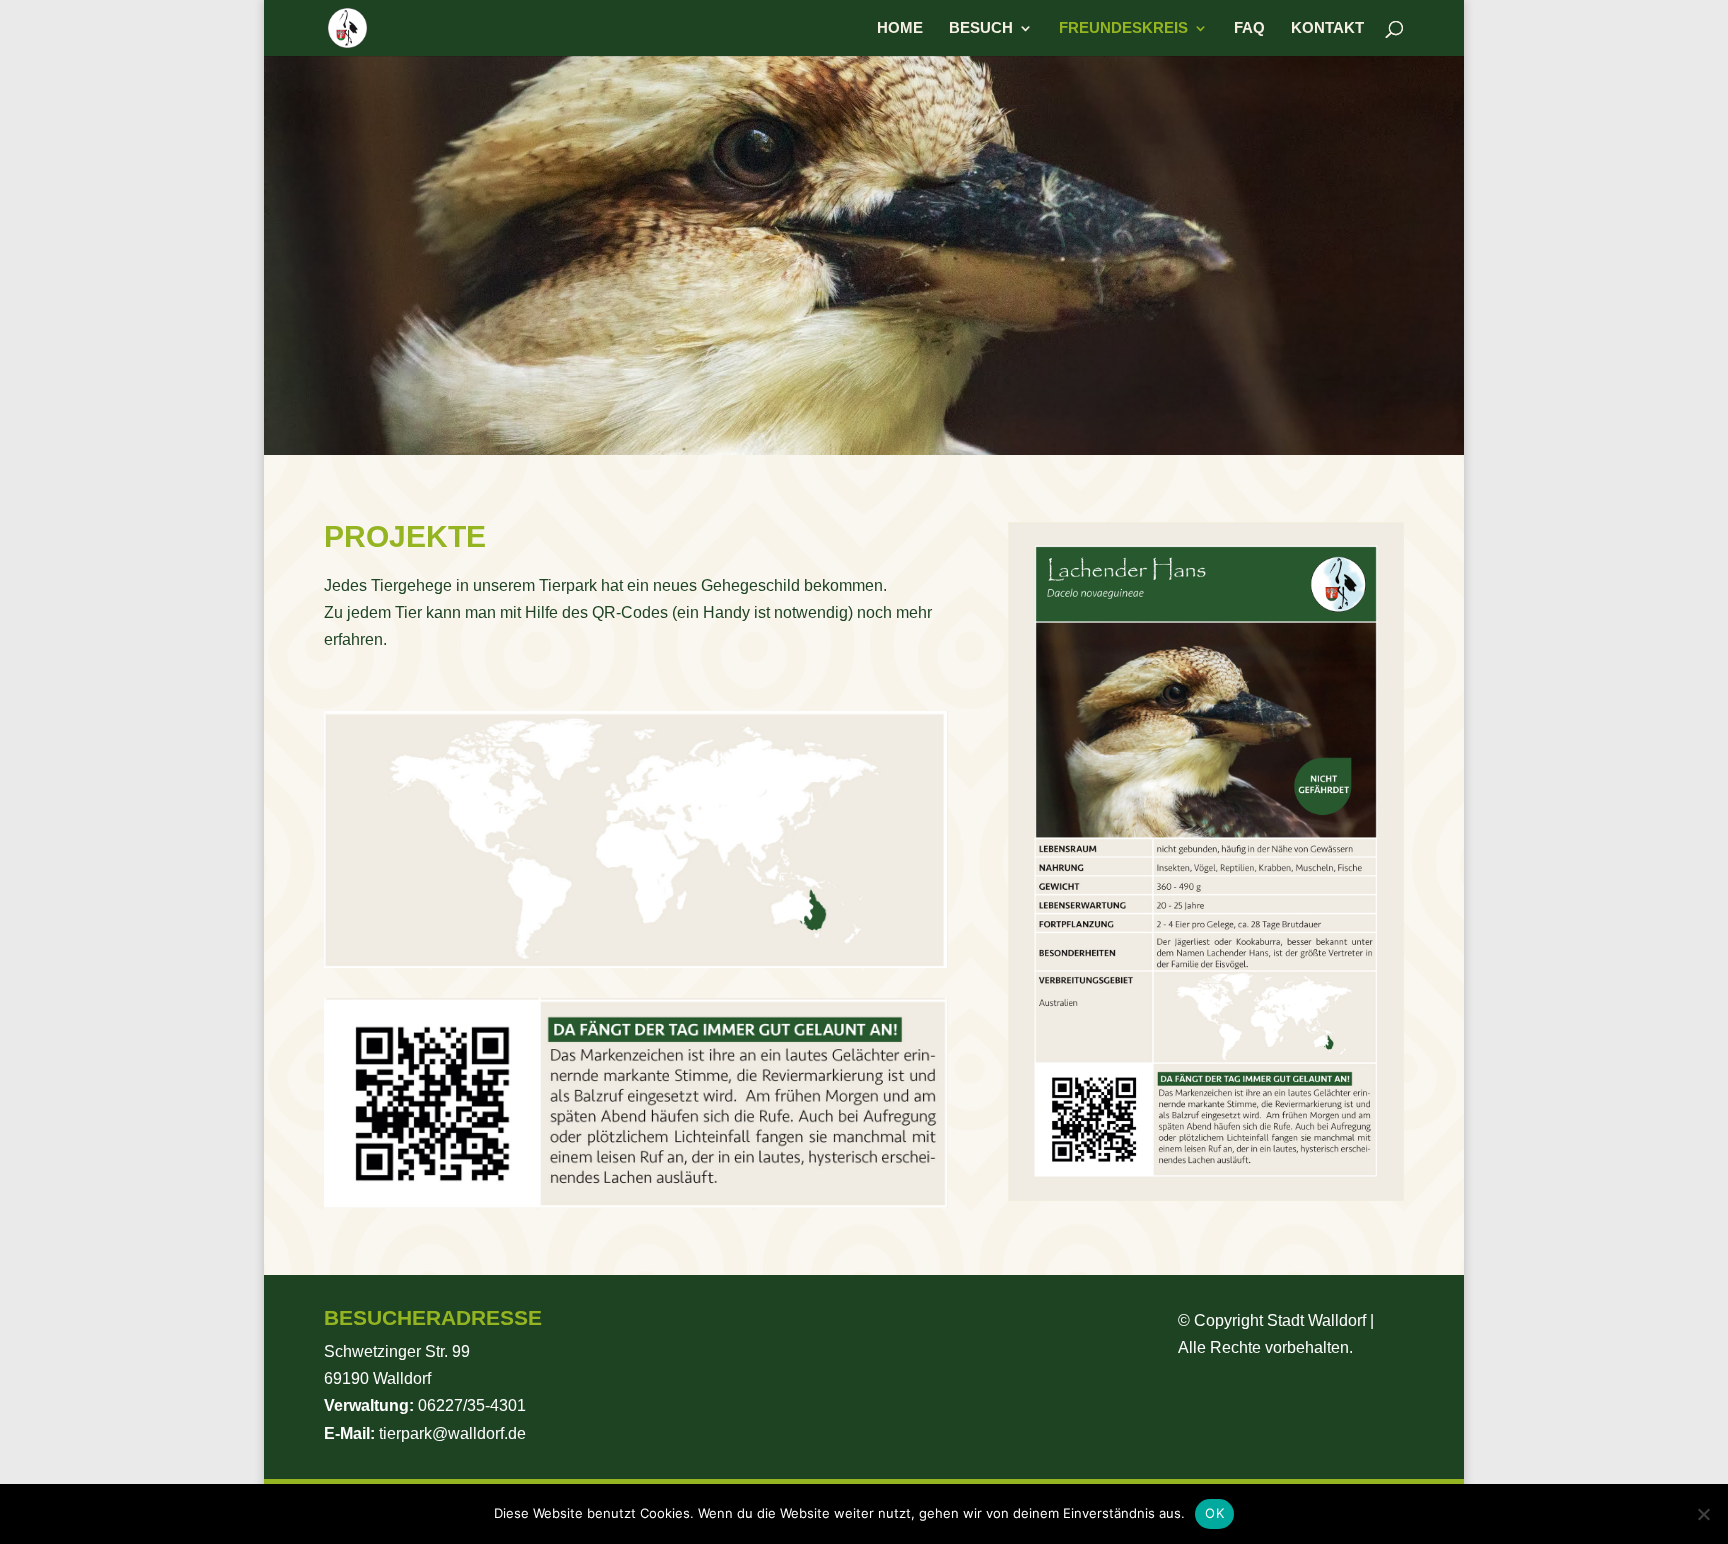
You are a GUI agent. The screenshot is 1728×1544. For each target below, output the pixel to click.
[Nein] (1703, 1514)
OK (1214, 1513)
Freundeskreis (1123, 28)
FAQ (1249, 28)
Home (900, 28)
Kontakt (1327, 28)
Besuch (981, 28)
